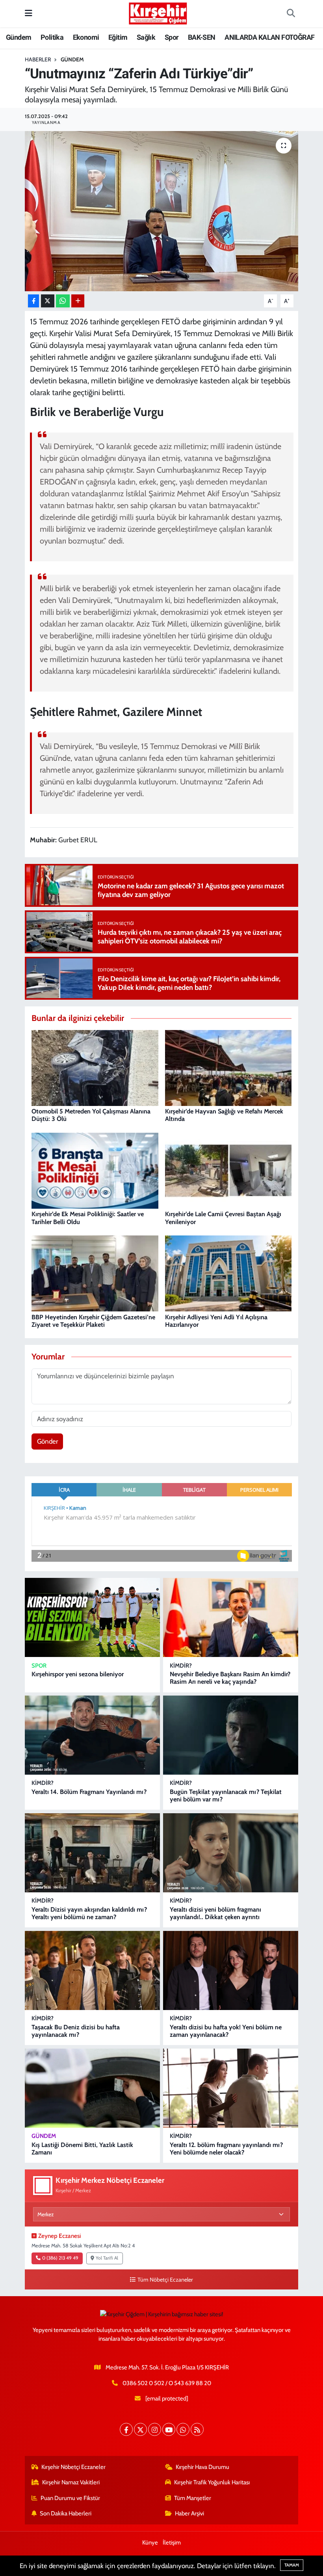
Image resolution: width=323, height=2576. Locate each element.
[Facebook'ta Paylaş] (33, 301)
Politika (52, 37)
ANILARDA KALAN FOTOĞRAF (269, 37)
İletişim (172, 2543)
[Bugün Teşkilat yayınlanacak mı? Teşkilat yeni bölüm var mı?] (231, 1735)
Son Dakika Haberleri (66, 2513)
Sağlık (146, 37)
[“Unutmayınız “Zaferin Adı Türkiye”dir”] (162, 211)
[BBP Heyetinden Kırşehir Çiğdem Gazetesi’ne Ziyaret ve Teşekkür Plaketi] (95, 1273)
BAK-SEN (202, 37)
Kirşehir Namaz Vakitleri (71, 2482)
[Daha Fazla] (78, 301)
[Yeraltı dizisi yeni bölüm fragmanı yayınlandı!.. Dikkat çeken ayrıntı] (231, 1853)
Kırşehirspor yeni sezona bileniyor (78, 1674)
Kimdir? (181, 1666)
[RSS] (197, 2429)
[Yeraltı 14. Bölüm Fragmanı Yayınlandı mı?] (92, 1735)
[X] (140, 2429)
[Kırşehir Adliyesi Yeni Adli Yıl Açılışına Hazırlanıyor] (228, 1273)
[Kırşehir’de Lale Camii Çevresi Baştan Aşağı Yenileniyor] (228, 1170)
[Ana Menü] (29, 13)
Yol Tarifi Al (107, 2258)
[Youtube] (169, 2429)
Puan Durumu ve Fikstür (70, 2498)
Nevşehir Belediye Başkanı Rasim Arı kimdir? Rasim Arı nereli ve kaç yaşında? (230, 1678)
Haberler (38, 59)
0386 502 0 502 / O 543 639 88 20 (167, 2383)
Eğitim (118, 37)
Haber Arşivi (189, 2513)
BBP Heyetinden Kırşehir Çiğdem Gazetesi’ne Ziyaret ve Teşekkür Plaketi (93, 1321)
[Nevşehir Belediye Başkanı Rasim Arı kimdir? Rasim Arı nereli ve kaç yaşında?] (231, 1617)
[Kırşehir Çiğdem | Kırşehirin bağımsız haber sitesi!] (158, 12)
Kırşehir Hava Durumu (202, 2467)
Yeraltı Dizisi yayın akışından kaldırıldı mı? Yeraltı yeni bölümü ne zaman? (89, 1913)
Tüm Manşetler (193, 2498)
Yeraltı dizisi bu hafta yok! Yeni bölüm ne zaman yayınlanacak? (226, 2031)
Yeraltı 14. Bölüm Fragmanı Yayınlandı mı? (89, 1792)
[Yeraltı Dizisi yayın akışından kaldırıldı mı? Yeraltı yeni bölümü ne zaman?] (92, 1853)
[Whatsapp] (183, 2429)
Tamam (292, 2565)
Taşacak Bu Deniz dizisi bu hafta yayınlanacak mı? (76, 2031)
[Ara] (291, 14)
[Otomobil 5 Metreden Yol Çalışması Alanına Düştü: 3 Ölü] (95, 1067)
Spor (172, 37)
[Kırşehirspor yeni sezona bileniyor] (92, 1617)
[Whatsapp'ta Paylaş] (63, 301)
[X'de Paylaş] (48, 301)
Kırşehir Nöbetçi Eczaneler (73, 2467)
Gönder (47, 1441)
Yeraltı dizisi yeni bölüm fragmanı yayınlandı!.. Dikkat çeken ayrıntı (215, 1913)
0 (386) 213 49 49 (60, 2258)
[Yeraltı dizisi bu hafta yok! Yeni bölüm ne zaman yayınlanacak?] (231, 1970)
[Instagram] (155, 2429)
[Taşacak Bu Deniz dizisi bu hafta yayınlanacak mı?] (92, 1970)
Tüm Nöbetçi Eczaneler (165, 2280)
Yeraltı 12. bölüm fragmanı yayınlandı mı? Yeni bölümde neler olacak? (226, 2149)
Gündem (19, 37)
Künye (150, 2543)
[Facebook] (126, 2429)
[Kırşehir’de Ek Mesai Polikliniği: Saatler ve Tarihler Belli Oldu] (95, 1170)
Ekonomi (86, 37)
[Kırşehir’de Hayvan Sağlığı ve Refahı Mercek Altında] (228, 1067)
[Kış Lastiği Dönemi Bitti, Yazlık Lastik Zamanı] (92, 2088)
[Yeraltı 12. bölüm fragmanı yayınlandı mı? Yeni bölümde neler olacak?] (231, 2088)
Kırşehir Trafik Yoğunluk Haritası (212, 2482)
